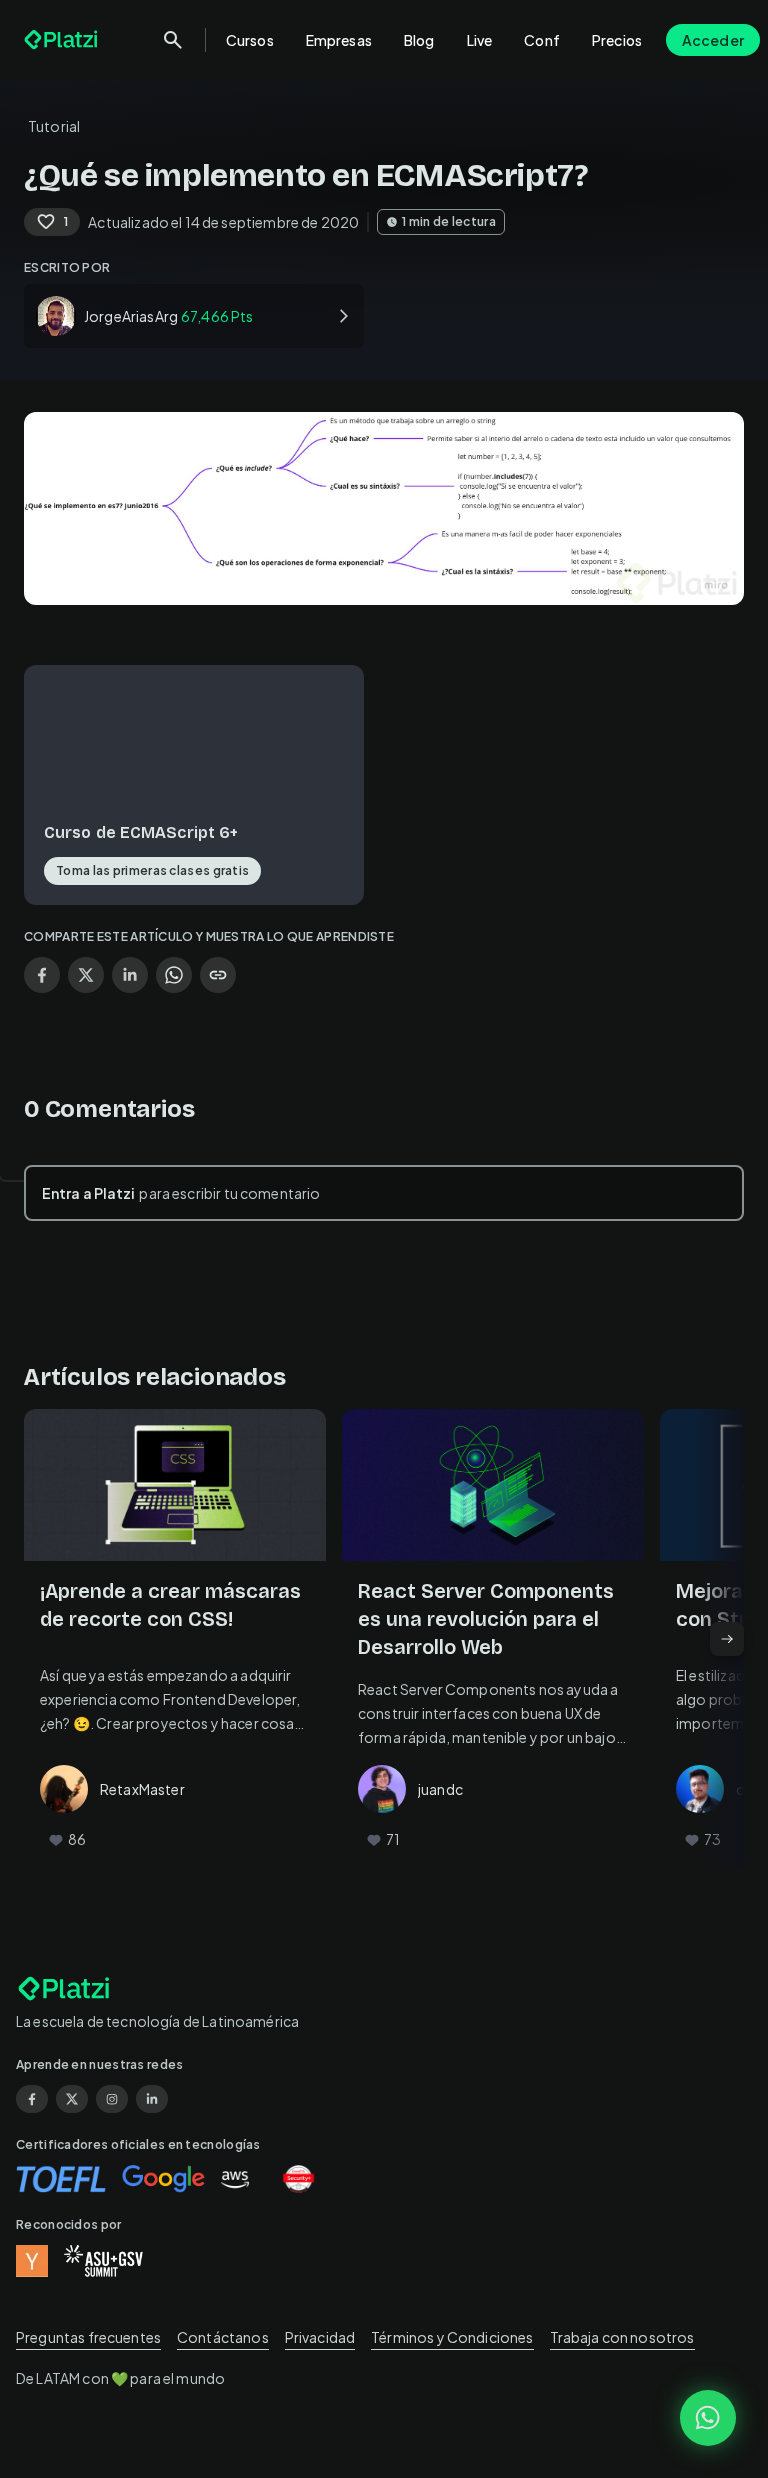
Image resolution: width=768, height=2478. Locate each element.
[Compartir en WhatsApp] (174, 975)
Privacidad (320, 2337)
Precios (617, 40)
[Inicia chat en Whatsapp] (708, 2418)
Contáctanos (223, 2337)
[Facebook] (32, 2099)
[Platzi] (63, 40)
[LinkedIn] (152, 2099)
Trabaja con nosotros (622, 2337)
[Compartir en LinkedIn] (130, 975)
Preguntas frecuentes (88, 2337)
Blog (419, 40)
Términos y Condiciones (452, 2337)
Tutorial (54, 126)
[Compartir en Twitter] (86, 975)
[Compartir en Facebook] (42, 975)
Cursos (250, 40)
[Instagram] (112, 2099)
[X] (72, 2099)
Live (480, 40)
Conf (542, 40)
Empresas (339, 40)
